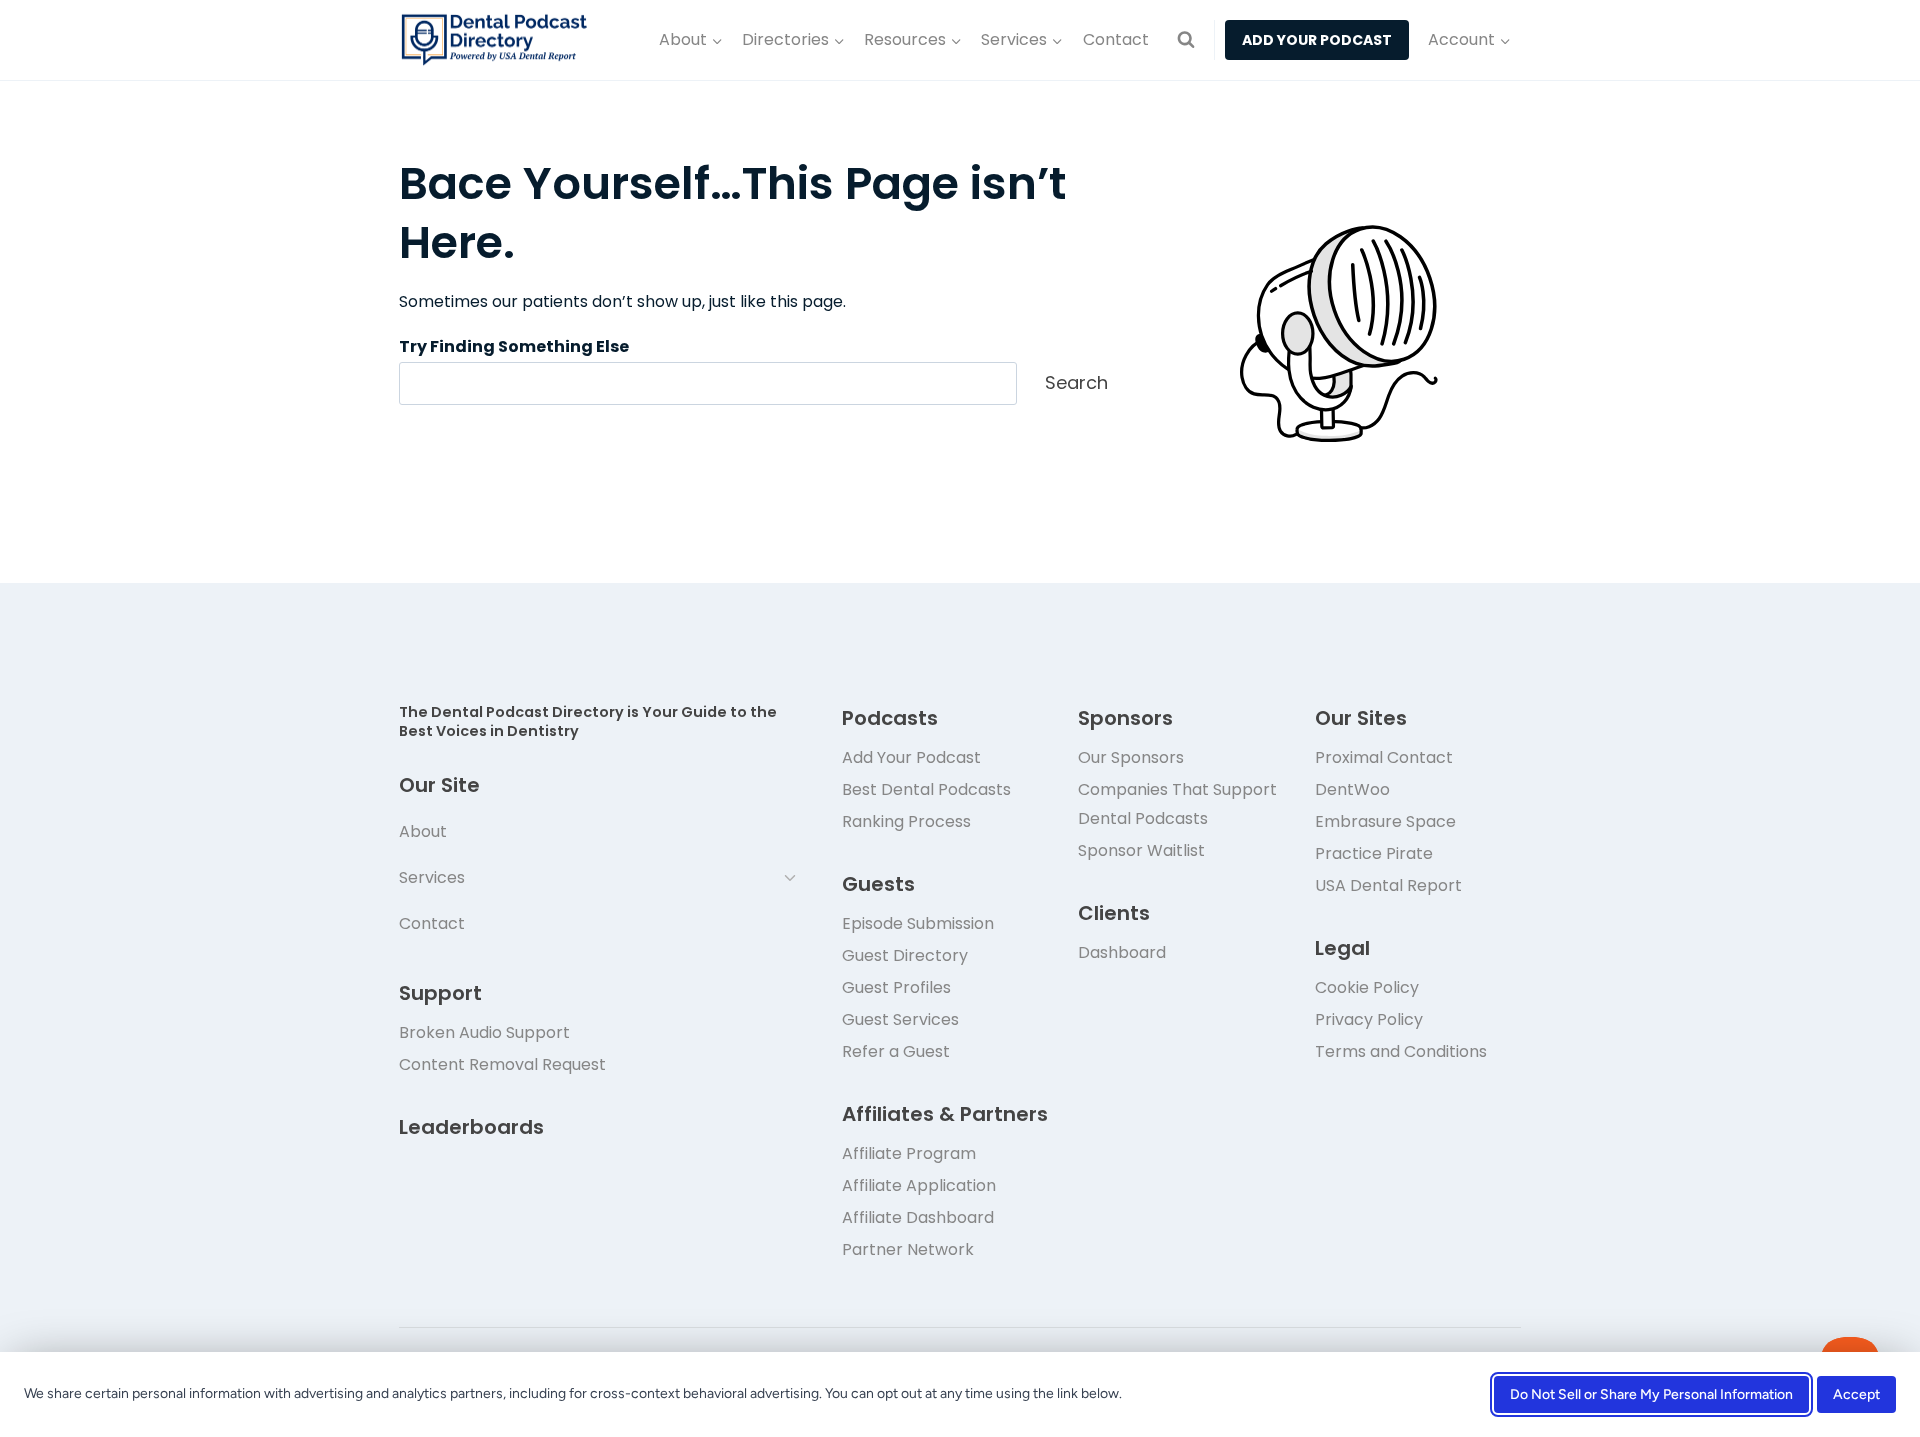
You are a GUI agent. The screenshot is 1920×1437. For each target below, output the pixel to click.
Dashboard (1122, 952)
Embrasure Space (1385, 821)
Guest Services (900, 1019)
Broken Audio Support (484, 1032)
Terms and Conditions (1401, 1051)
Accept (1856, 1394)
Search (1076, 382)
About (423, 831)
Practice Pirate (1374, 853)
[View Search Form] (1186, 40)
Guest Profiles (896, 987)
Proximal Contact (1384, 757)
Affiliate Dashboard (918, 1217)
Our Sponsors (1131, 757)
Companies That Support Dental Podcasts (1177, 804)
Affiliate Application (919, 1185)
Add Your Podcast (911, 757)
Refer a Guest (896, 1051)
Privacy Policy (1369, 1019)
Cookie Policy (1367, 987)
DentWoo (1352, 789)
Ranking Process (906, 821)
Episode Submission (918, 923)
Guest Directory (905, 955)
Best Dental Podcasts (926, 789)
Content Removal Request (502, 1064)
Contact (1116, 39)
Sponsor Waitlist (1141, 850)
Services (432, 877)
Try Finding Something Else (514, 346)
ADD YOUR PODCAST (1317, 40)
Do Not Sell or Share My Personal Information (1651, 1394)
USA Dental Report (1388, 885)
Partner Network (908, 1249)
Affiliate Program (909, 1153)
